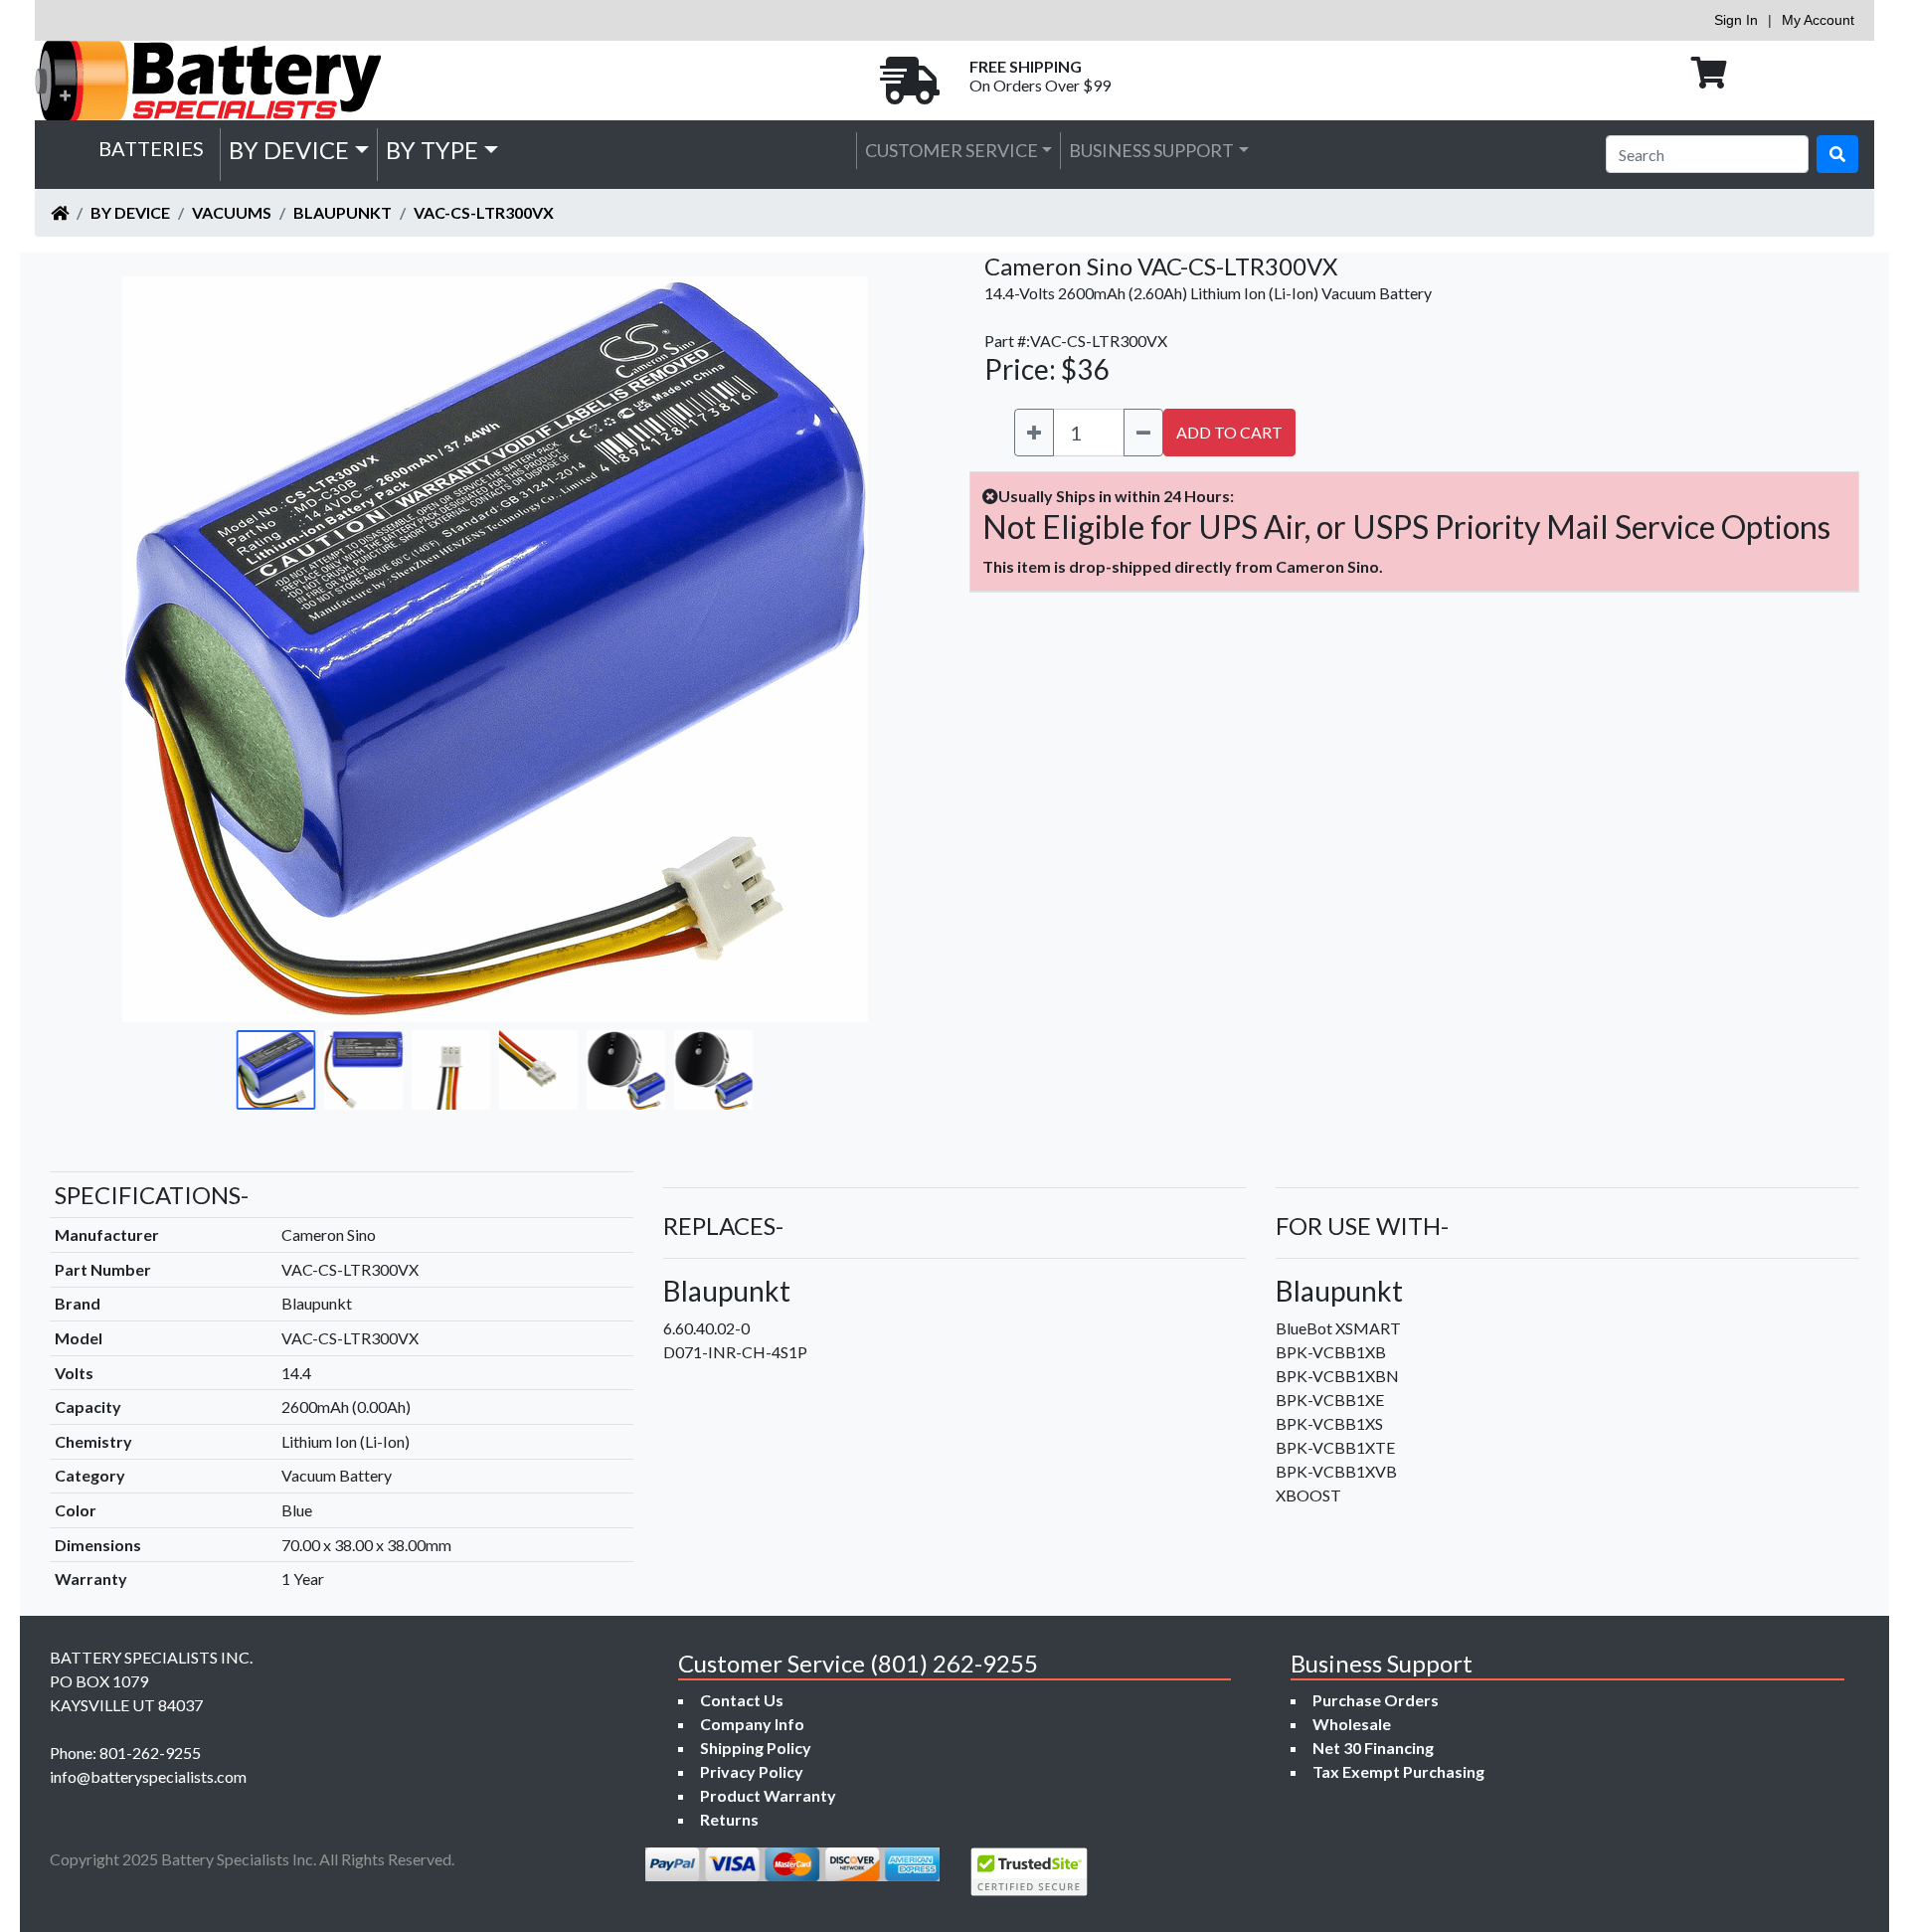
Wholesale (1352, 1724)
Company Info (752, 1724)
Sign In (1736, 20)
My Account (1818, 20)
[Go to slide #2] (364, 1070)
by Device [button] (289, 150)
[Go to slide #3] (451, 1070)
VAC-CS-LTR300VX (484, 212)
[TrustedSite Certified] (1029, 1872)
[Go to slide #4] (539, 1070)
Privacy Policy (752, 1771)
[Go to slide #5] (626, 1070)
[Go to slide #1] (276, 1070)
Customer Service (952, 150)
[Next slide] (886, 649)
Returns (729, 1819)
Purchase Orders (1376, 1700)
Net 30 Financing (1373, 1748)
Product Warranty (768, 1795)
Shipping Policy (756, 1748)
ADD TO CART (1229, 432)
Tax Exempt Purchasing (1398, 1771)
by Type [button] (432, 150)
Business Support (1151, 150)
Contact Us (742, 1700)
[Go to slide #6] (714, 1070)
